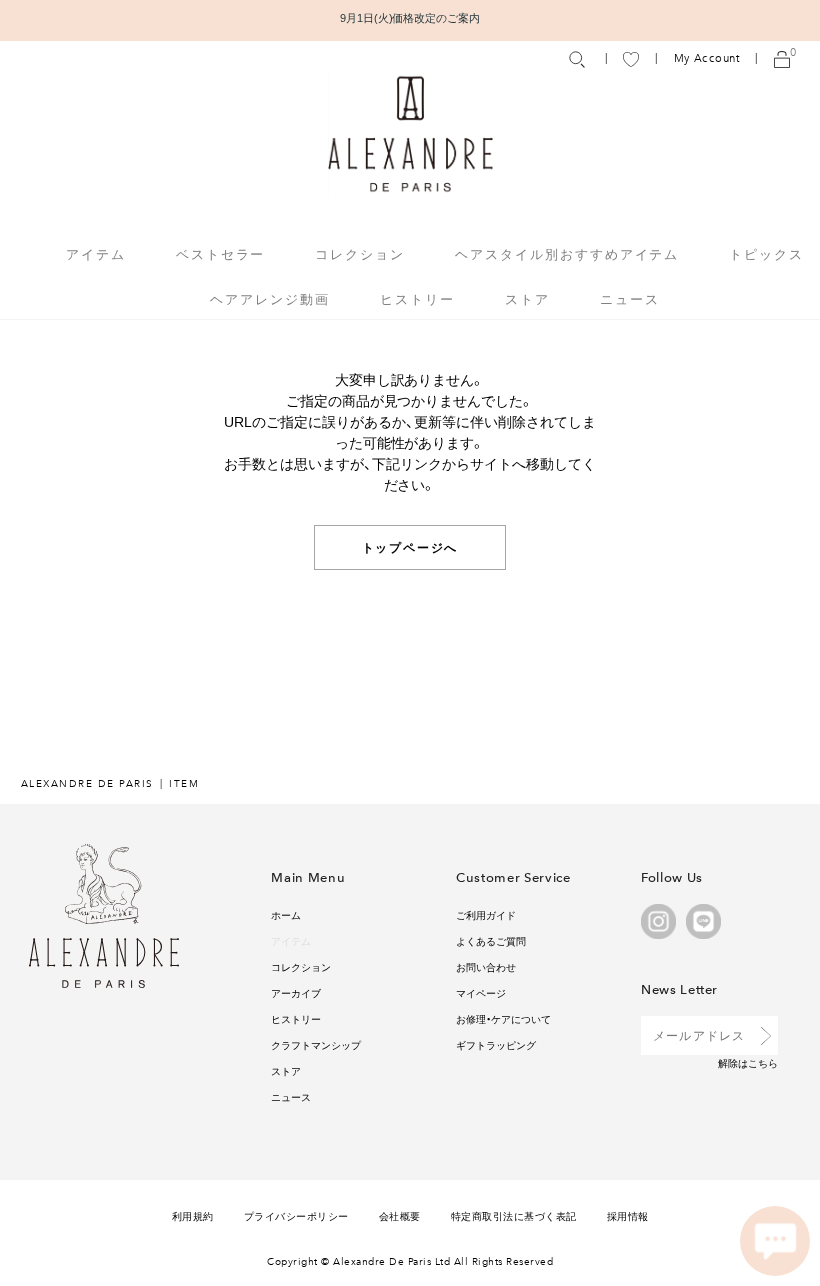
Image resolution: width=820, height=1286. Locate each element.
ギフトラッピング (496, 1044)
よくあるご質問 (491, 940)
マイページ (481, 992)
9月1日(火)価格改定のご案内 (410, 17)
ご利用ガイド (486, 914)
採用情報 (628, 1215)
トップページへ (410, 547)
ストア (527, 298)
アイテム (291, 940)
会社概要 (400, 1215)
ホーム (286, 914)
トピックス (766, 253)
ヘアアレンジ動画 (270, 298)
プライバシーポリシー (296, 1215)
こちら (763, 1062)
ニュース (630, 298)
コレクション (301, 966)
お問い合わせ (486, 966)
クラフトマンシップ (316, 1044)
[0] (782, 58)
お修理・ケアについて (503, 1018)
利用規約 (193, 1215)
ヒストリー (417, 298)
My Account (707, 58)
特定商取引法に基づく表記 (514, 1215)
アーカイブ (296, 992)
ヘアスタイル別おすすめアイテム (567, 253)
